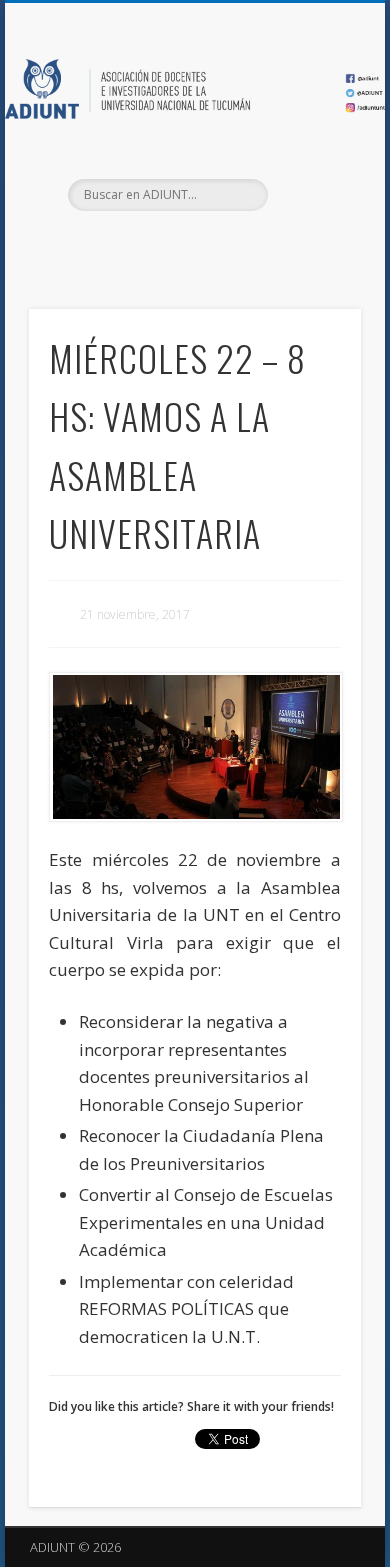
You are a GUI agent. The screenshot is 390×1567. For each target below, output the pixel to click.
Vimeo (233, 245)
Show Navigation (312, 179)
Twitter (192, 245)
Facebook (151, 245)
